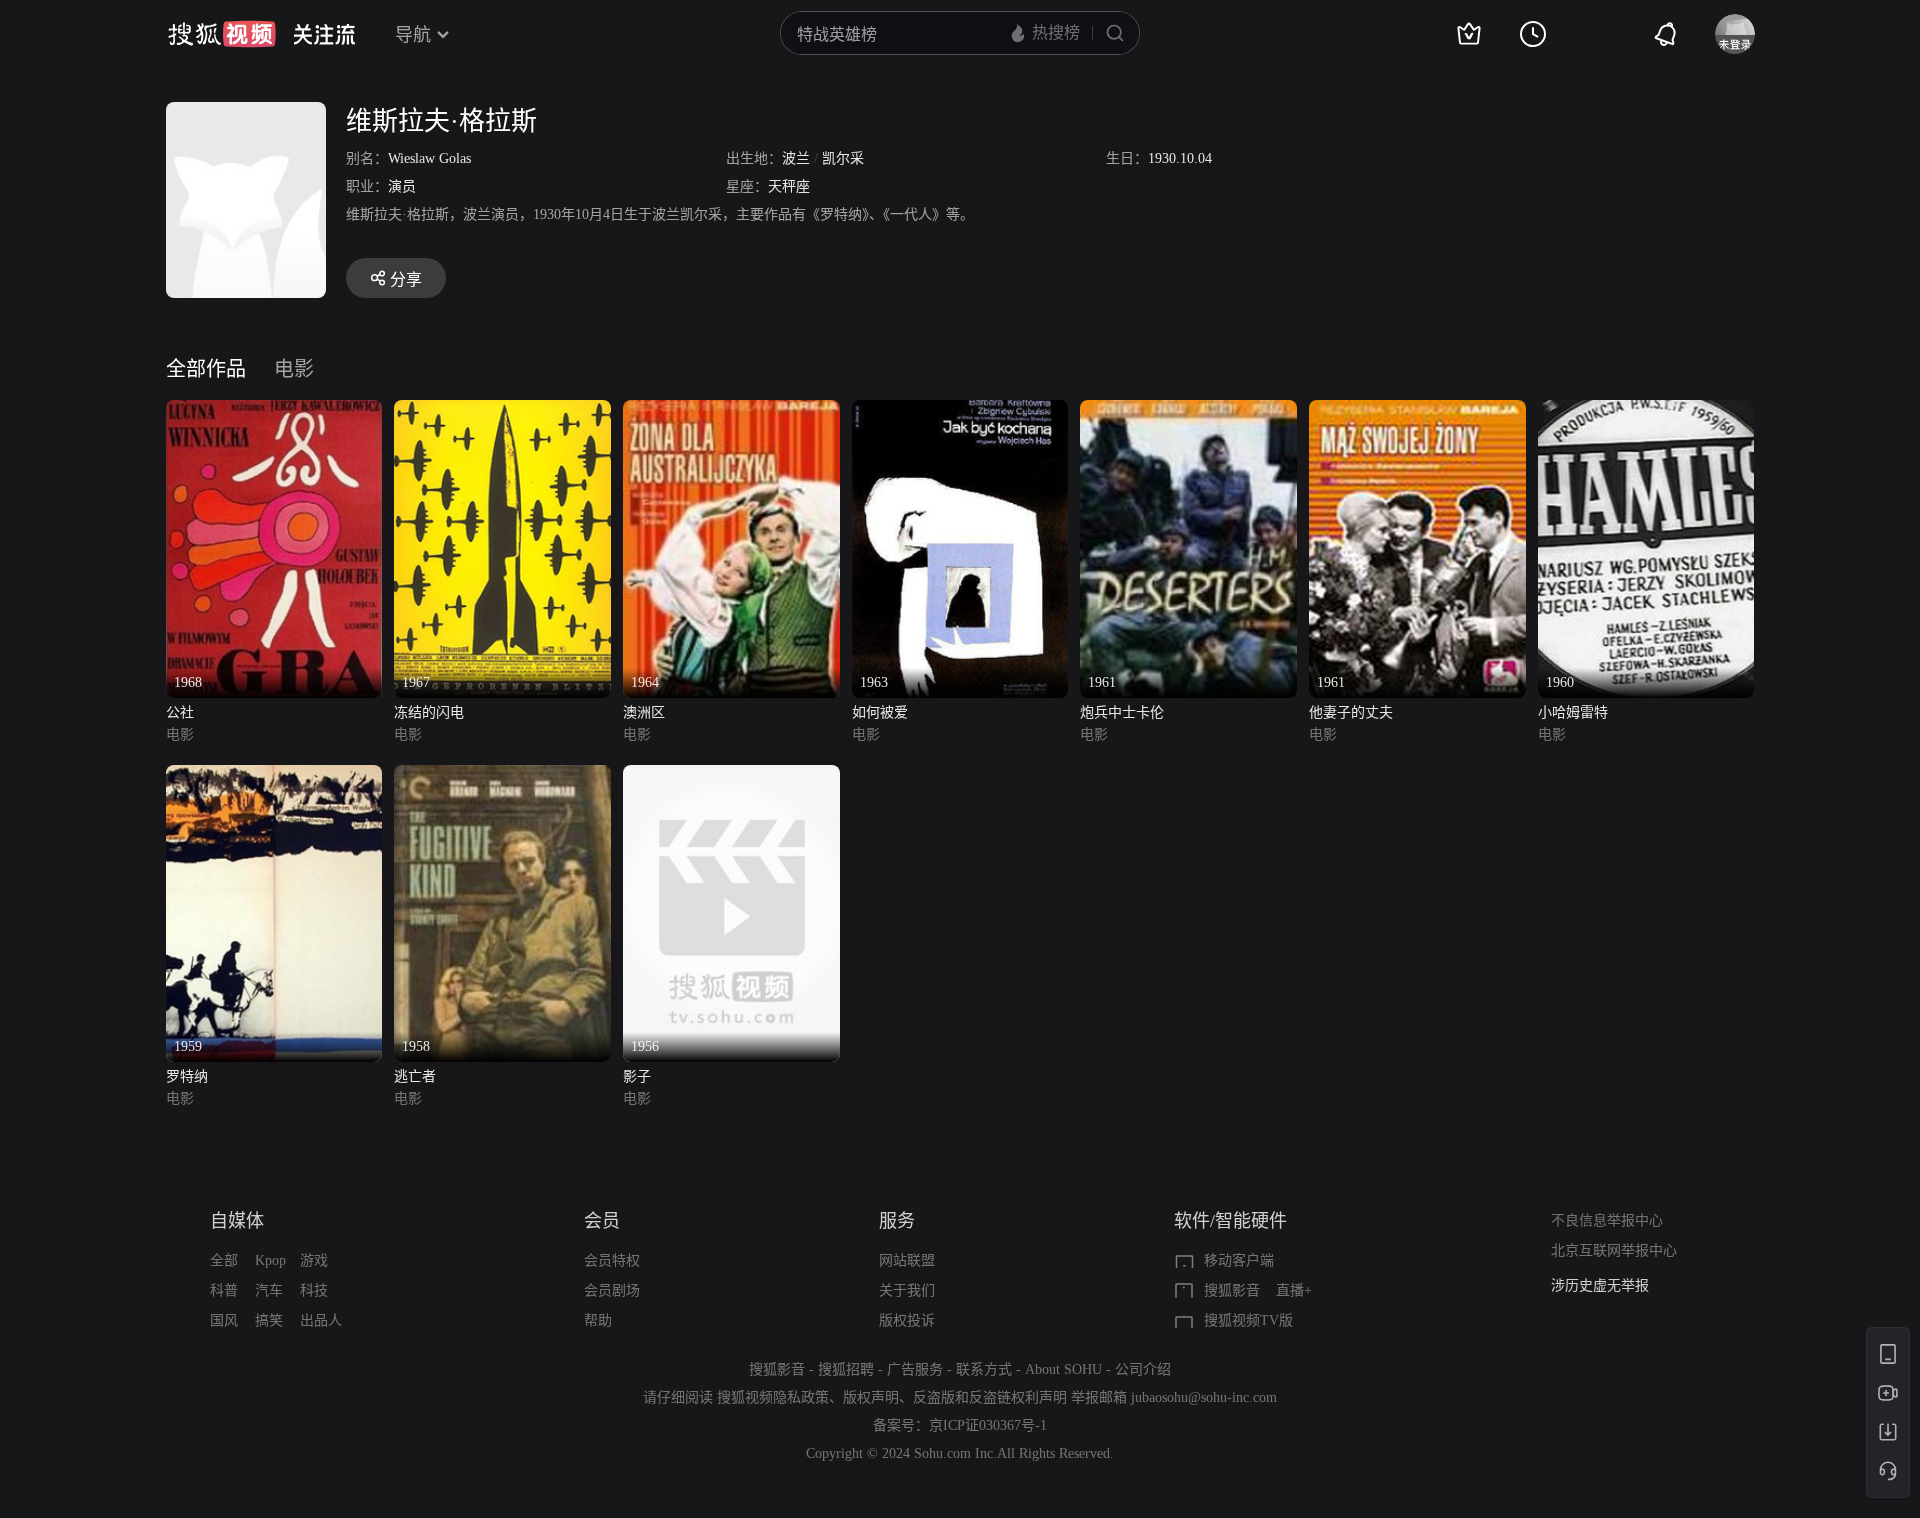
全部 (224, 1260)
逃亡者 (415, 1076)
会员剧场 (612, 1290)
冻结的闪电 (429, 712)
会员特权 (612, 1260)
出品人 (321, 1320)
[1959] (274, 776)
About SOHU (1063, 1369)
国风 (224, 1320)
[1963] (960, 411)
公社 (180, 712)
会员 (602, 1221)
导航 (413, 35)
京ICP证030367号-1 (988, 1425)
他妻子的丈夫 (1351, 712)
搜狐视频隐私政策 (773, 1397)
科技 (314, 1290)
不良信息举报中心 (1607, 1220)
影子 (637, 1076)
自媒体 (237, 1221)
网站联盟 (907, 1260)
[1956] (731, 776)
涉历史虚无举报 (1600, 1281)
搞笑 (269, 1320)
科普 (224, 1290)
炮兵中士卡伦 (1122, 712)
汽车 (269, 1290)
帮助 (598, 1320)
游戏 (314, 1260)
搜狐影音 (1232, 1290)
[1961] (1188, 411)
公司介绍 (1143, 1369)
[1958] (502, 776)
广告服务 (915, 1369)
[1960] (1646, 411)
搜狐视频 (222, 34)
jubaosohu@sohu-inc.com (1204, 1397)
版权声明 (871, 1397)
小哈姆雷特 (1573, 712)
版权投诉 (907, 1320)
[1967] (502, 411)
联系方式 (984, 1369)
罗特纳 (187, 1076)
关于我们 (907, 1290)
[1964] (731, 411)
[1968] (274, 411)
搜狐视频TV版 (1248, 1320)
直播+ (1294, 1290)
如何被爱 (880, 712)
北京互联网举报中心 (1614, 1250)
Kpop (270, 1260)
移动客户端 (1239, 1260)
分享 (406, 279)
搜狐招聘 (846, 1369)
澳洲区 (644, 712)
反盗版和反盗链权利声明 (990, 1397)
